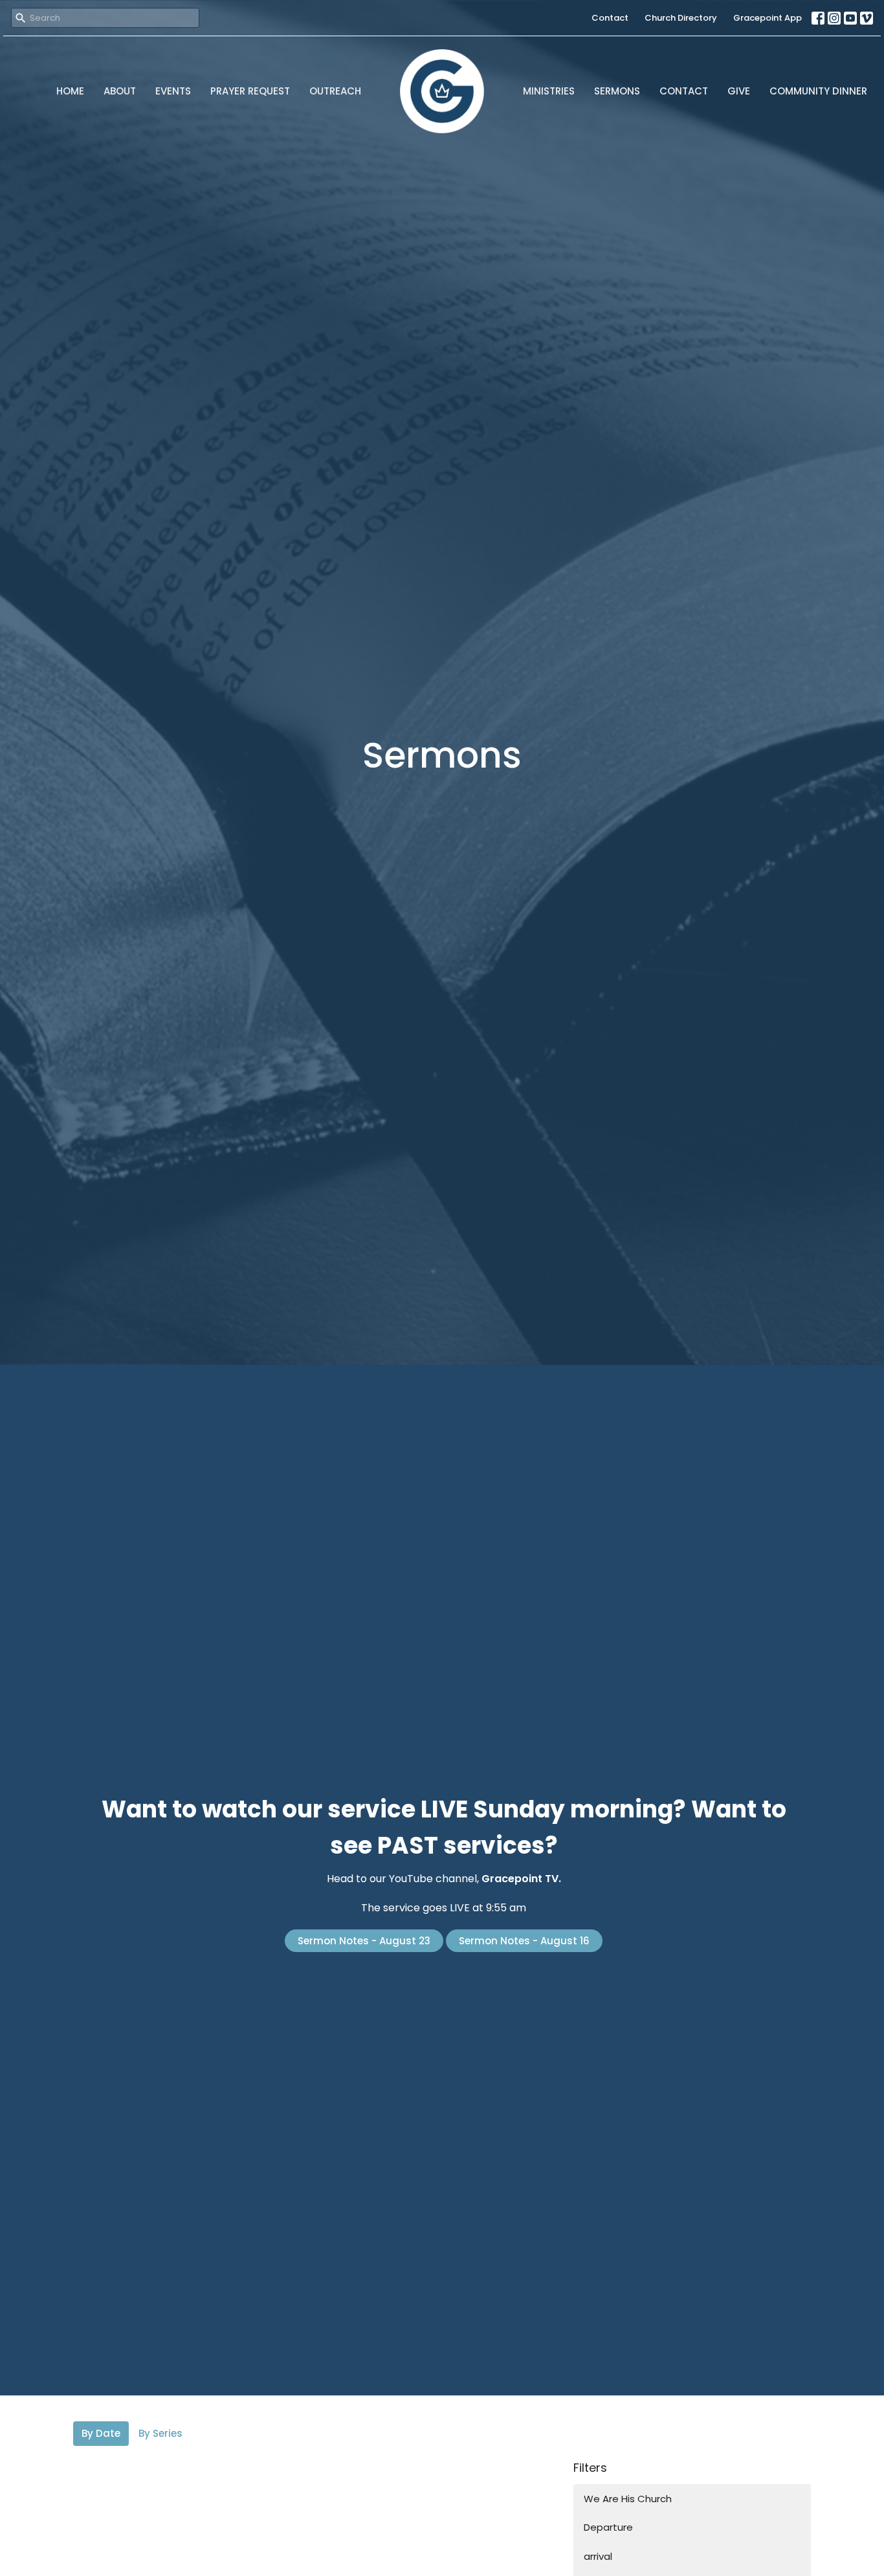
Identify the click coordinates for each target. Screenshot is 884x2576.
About (120, 91)
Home (70, 91)
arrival (598, 2556)
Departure (608, 2527)
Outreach (335, 91)
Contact (610, 18)
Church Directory (681, 18)
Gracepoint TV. (521, 1879)
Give (739, 91)
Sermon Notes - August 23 (364, 1941)
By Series (160, 2433)
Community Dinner (818, 91)
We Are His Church (628, 2499)
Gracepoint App (768, 18)
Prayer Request (250, 91)
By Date (101, 2433)
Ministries (549, 91)
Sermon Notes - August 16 (524, 1941)
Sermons (617, 91)
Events (173, 91)
